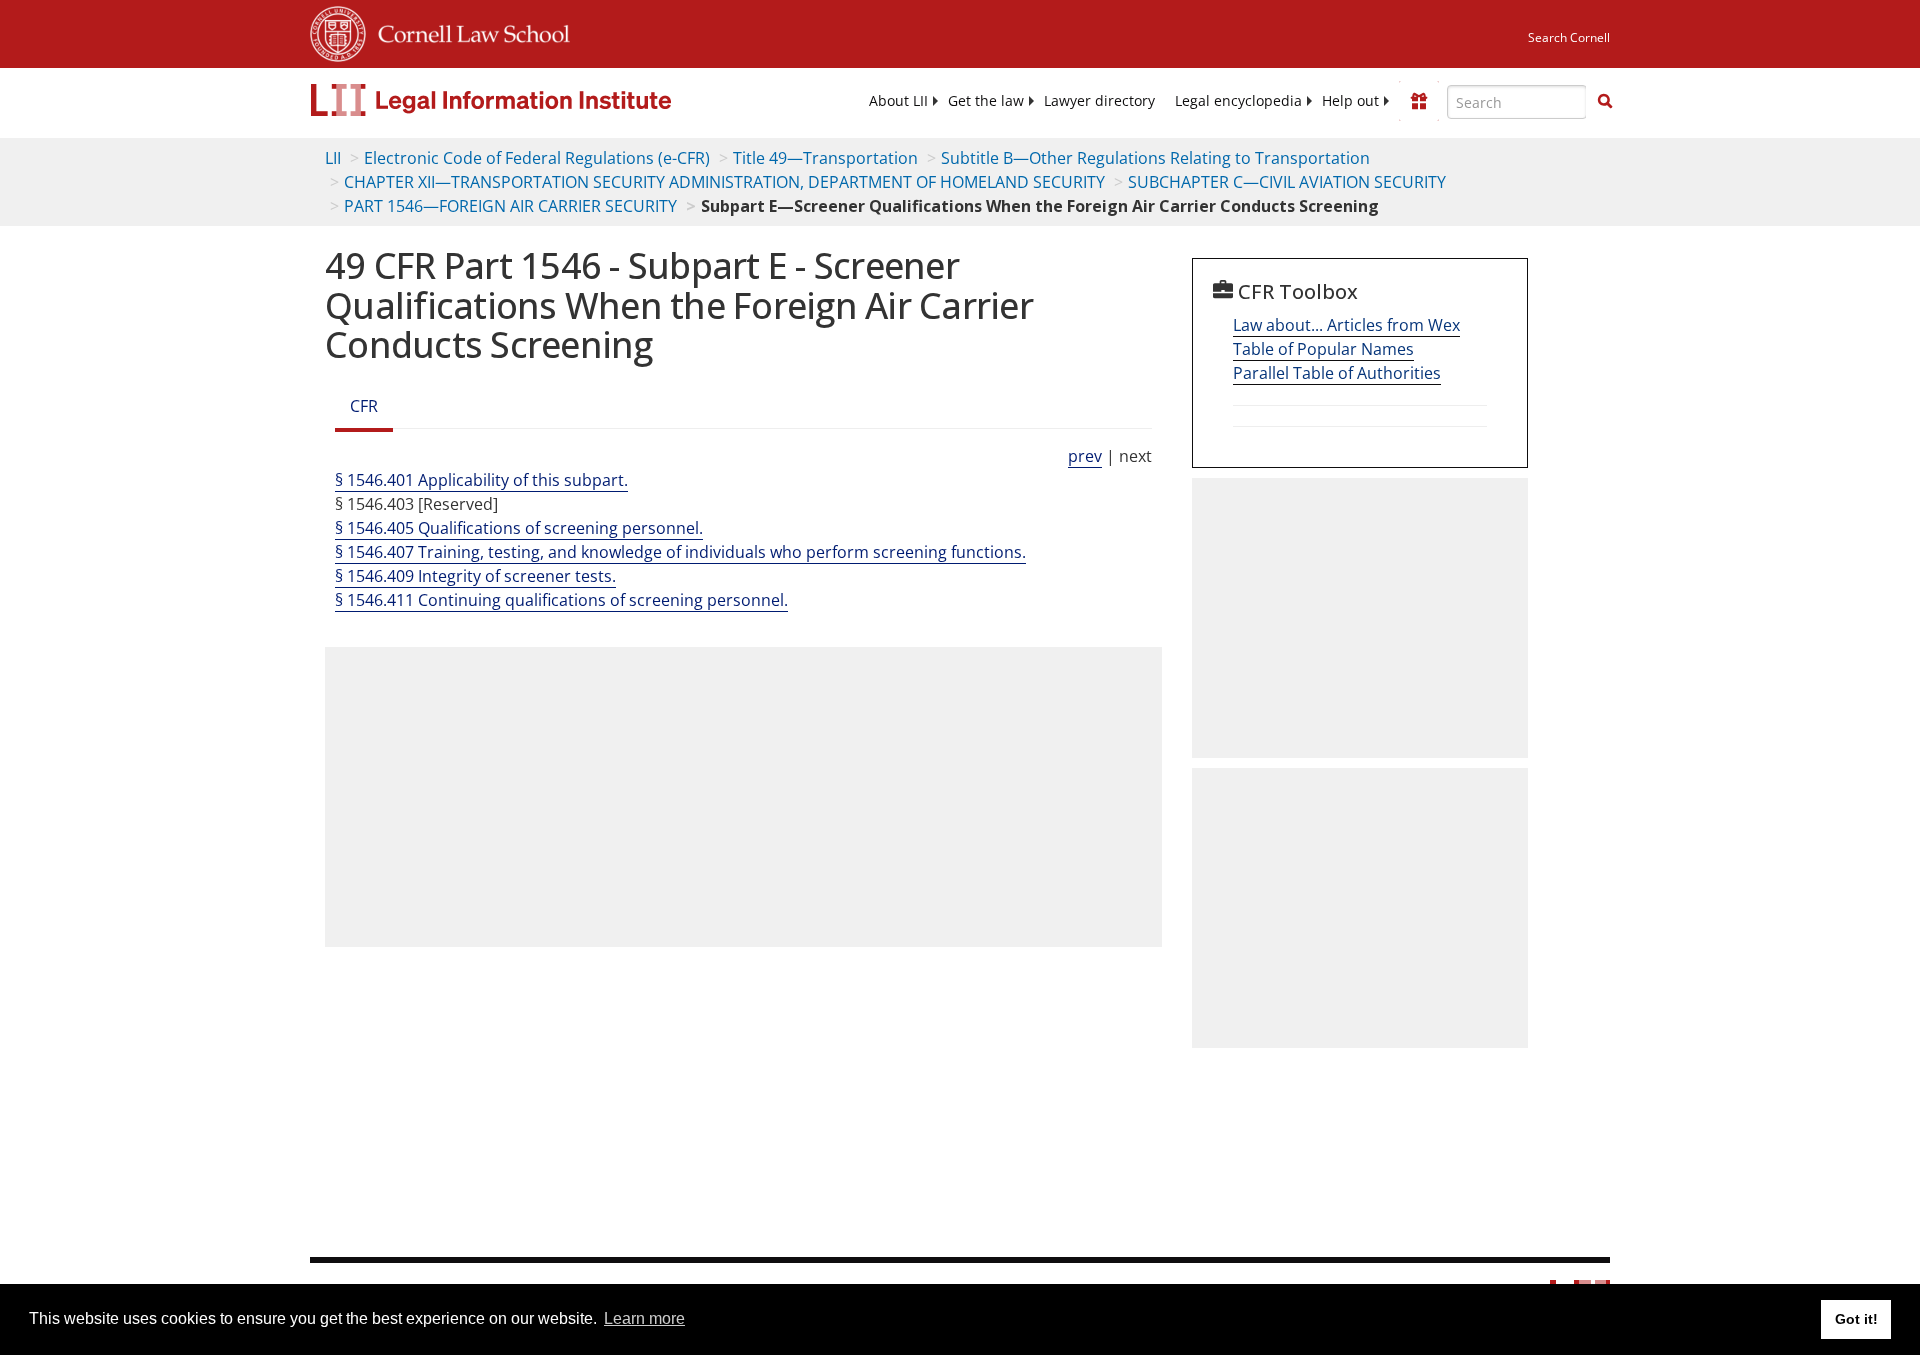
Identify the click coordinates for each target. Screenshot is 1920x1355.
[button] (1605, 101)
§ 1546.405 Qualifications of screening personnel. (519, 528)
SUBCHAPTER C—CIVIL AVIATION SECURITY (1287, 182)
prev (1085, 456)
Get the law (986, 101)
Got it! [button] (1856, 1319)
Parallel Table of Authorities (1337, 373)
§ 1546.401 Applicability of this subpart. (481, 480)
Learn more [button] (644, 1318)
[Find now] (1605, 102)
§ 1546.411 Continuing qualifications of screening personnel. (561, 600)
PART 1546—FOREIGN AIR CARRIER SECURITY (510, 206)
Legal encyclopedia (1238, 101)
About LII (898, 101)
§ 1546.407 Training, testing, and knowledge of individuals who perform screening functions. (680, 552)
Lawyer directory (1099, 101)
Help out (1350, 101)
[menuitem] (898, 101)
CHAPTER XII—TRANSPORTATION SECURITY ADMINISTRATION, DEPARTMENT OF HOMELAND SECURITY (724, 182)
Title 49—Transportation (825, 158)
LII (333, 158)
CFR (364, 406)
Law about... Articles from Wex (1346, 325)
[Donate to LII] (1419, 101)
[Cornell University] (338, 31)
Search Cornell (1569, 37)
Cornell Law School (468, 31)
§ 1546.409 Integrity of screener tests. (475, 576)
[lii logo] (535, 100)
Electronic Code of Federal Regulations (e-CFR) (537, 158)
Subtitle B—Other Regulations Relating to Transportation (1155, 158)
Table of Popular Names (1323, 349)
